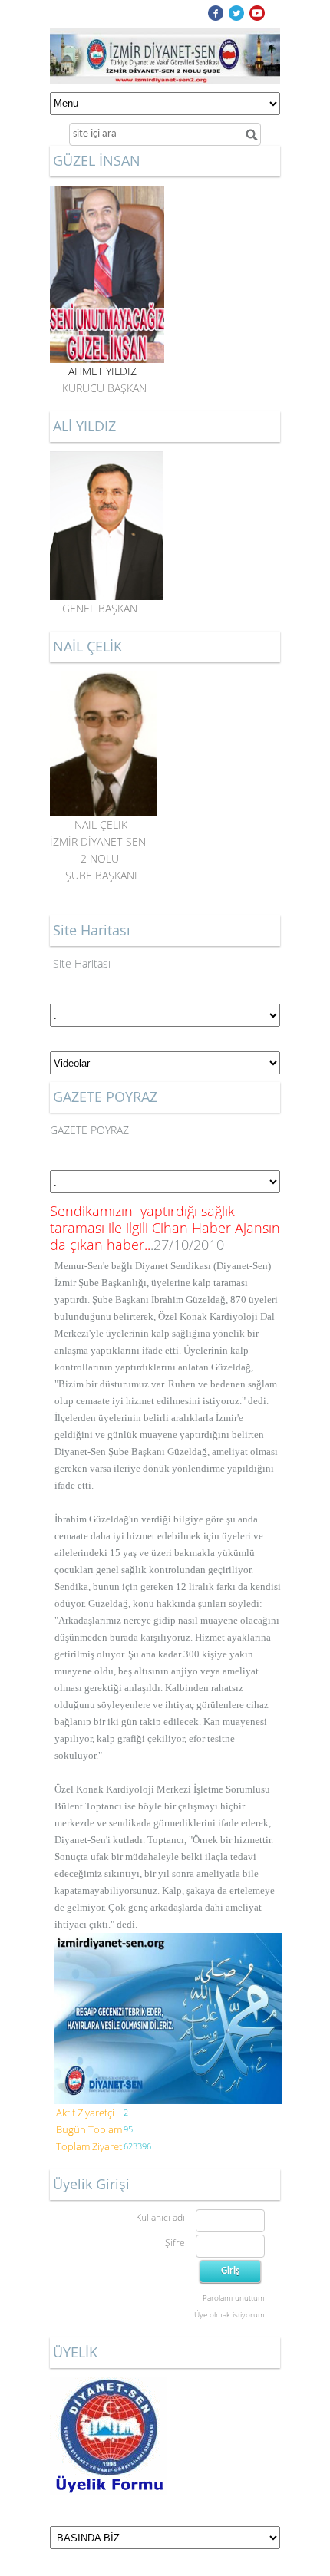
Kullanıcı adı (160, 2217)
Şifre (175, 2243)
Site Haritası (82, 963)
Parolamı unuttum (234, 2297)
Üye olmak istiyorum (229, 2314)
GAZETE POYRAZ (89, 1130)
